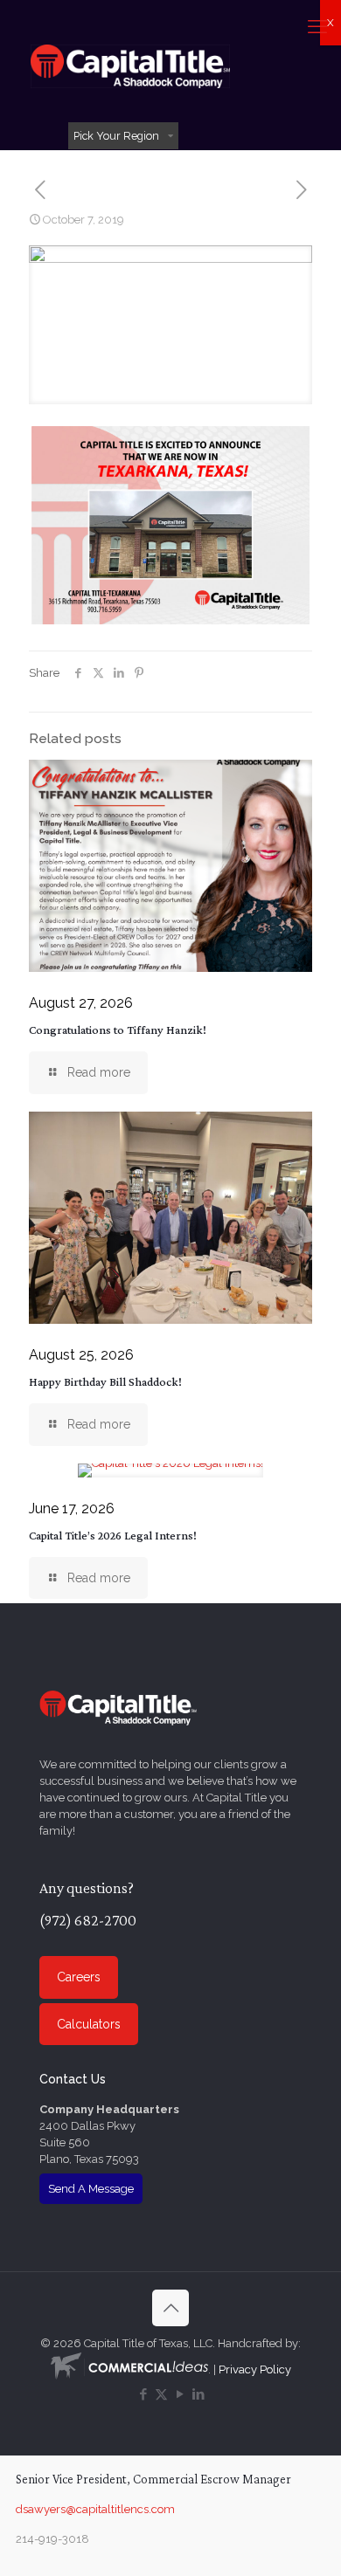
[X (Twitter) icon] (161, 2394)
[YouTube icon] (180, 2394)
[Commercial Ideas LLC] (129, 2369)
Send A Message (91, 2189)
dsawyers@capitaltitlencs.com (95, 2509)
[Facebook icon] (143, 2394)
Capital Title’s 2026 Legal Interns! (113, 1535)
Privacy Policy (255, 2369)
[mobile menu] (317, 26)
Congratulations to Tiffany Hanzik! (118, 1030)
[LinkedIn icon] (198, 2394)
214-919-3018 (52, 2539)
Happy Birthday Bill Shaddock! (105, 1381)
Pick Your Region (116, 136)
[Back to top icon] (170, 2308)
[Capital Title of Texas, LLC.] (130, 65)
